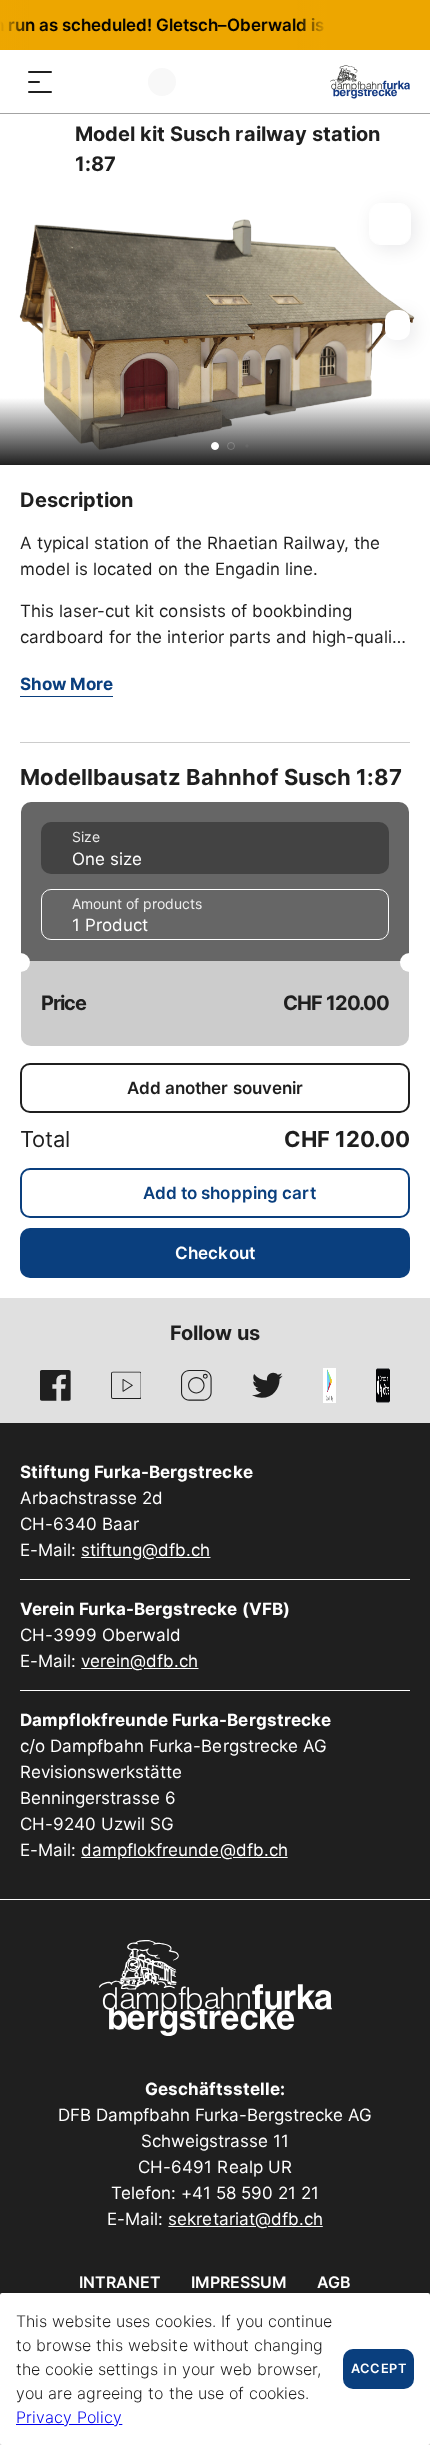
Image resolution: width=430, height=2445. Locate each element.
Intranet (120, 2282)
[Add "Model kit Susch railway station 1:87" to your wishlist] (390, 224)
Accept (378, 2368)
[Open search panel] (80, 81)
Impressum (239, 2282)
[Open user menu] (162, 81)
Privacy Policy (69, 2417)
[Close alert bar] (349, 25)
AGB (334, 2282)
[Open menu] (40, 81)
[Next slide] (410, 324)
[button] (215, 446)
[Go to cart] (120, 81)
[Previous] (37, 149)
